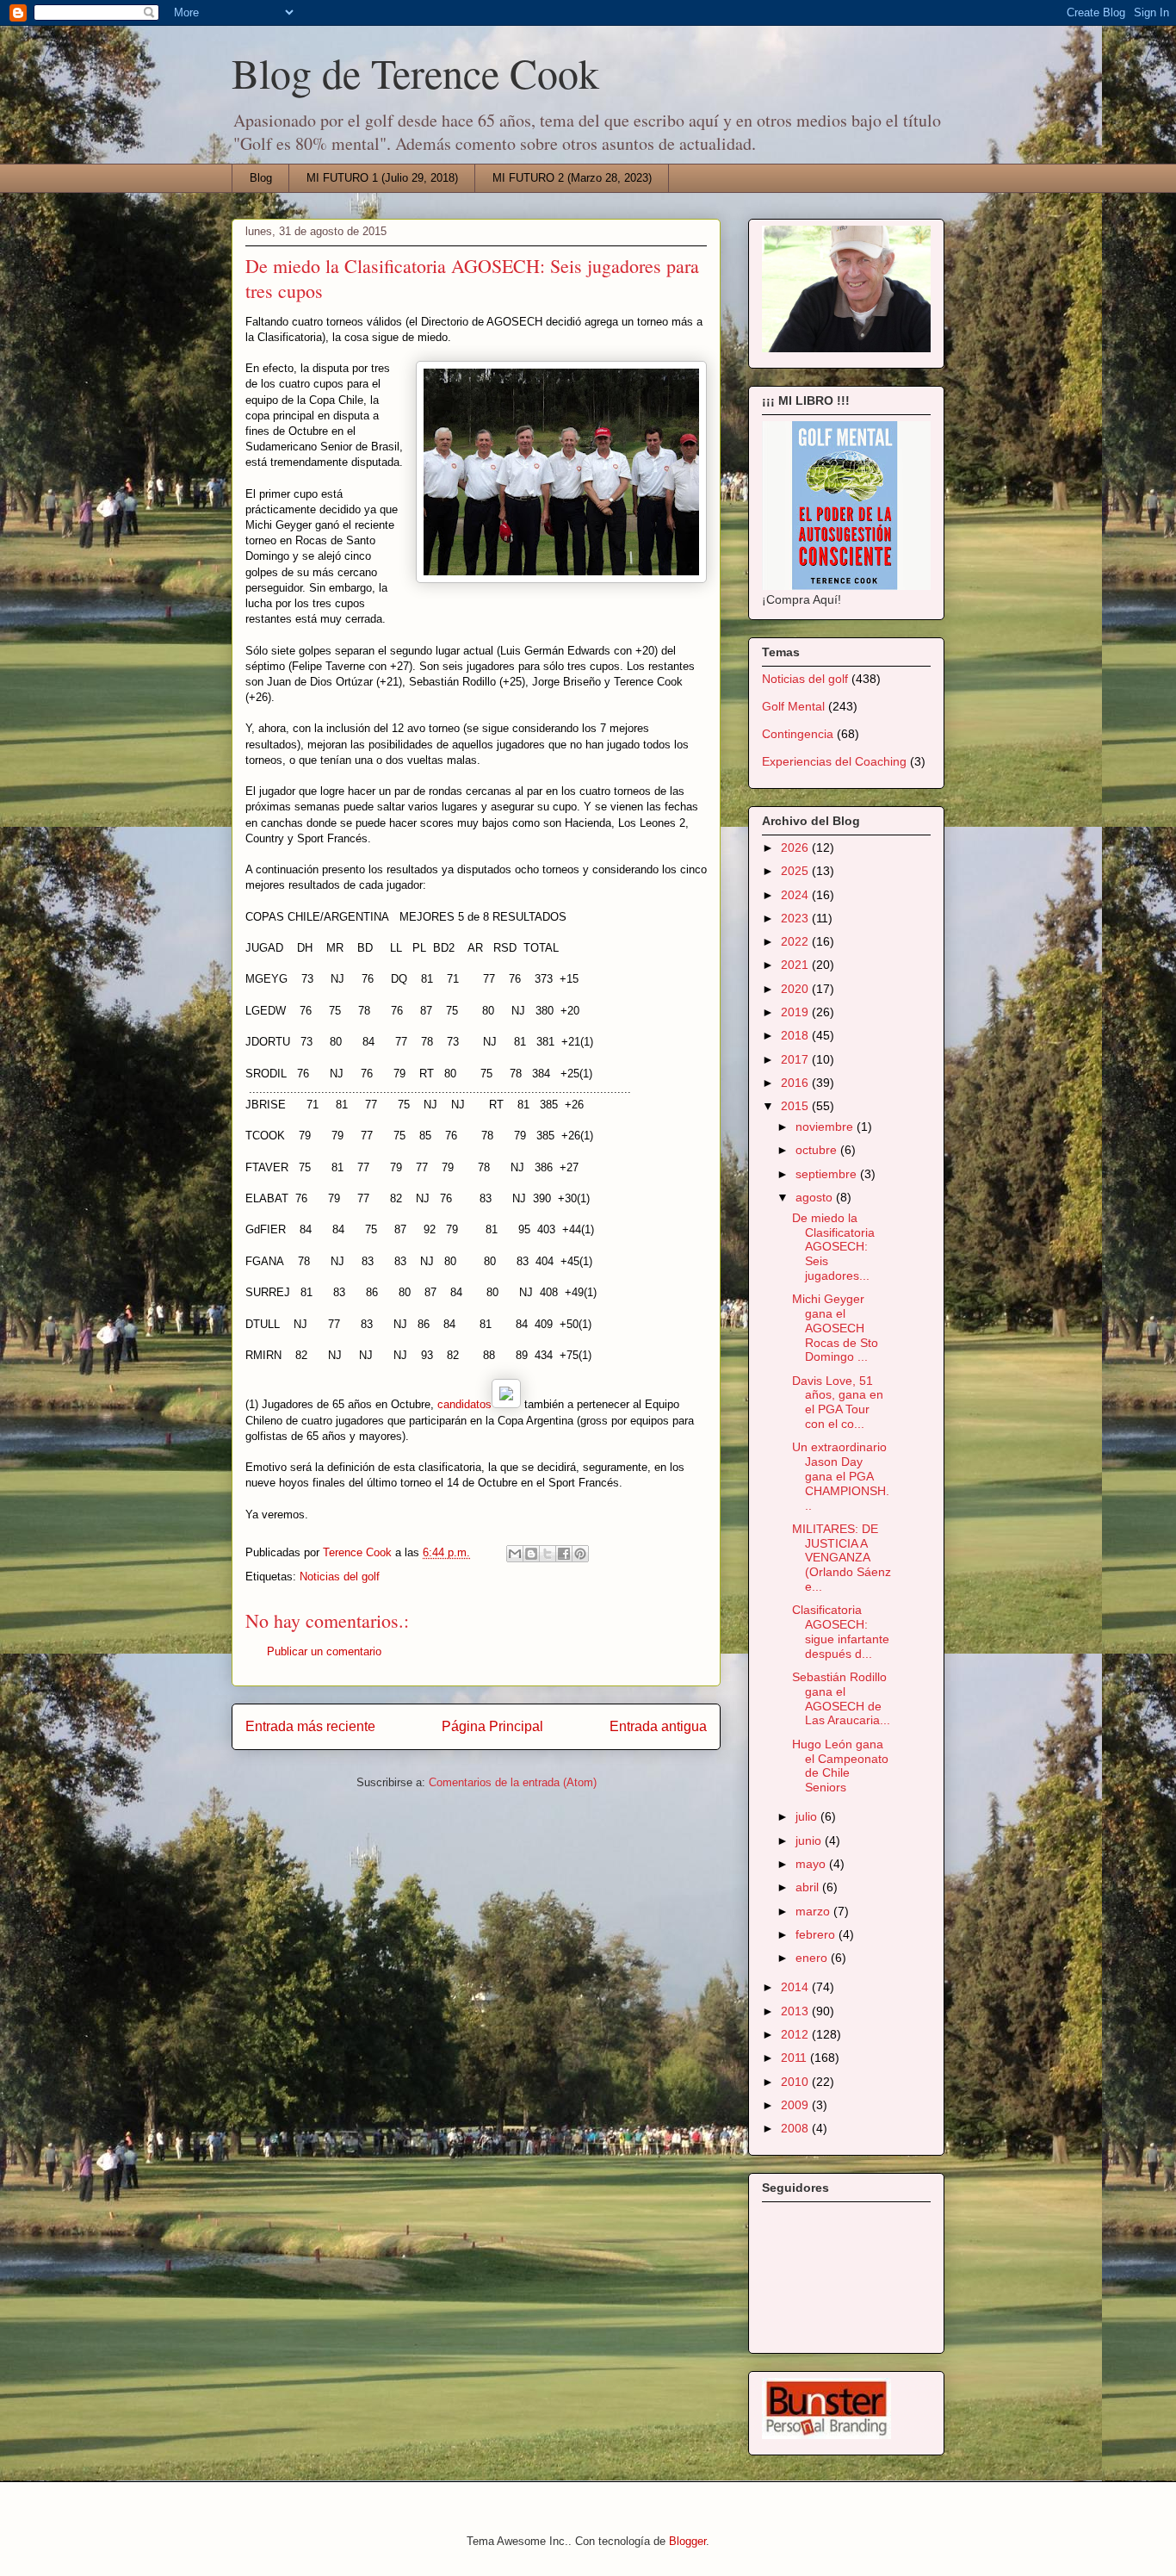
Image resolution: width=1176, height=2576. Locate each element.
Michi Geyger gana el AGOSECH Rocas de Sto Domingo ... (835, 1328)
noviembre (826, 1127)
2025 (796, 871)
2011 (795, 2058)
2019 (796, 1012)
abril (809, 1887)
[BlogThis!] (531, 1554)
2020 (796, 989)
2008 (796, 2128)
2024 (796, 895)
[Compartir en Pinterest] (580, 1554)
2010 (796, 2082)
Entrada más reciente (310, 1726)
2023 (796, 918)
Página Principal (492, 1726)
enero (813, 1958)
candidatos (463, 1404)
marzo (814, 1911)
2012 (796, 2034)
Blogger (687, 2541)
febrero (817, 1934)
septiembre (828, 1174)
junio (810, 1840)
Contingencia (798, 734)
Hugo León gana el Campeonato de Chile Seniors (840, 1766)
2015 (796, 1106)
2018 (796, 1035)
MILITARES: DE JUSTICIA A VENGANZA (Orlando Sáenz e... (842, 1558)
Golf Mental (793, 706)
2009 (796, 2105)
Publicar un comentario (324, 1651)
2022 (796, 941)
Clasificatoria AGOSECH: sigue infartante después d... (841, 1631)
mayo (812, 1864)
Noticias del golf (340, 1577)
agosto (816, 1197)
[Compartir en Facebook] (564, 1554)
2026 (796, 847)
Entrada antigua (658, 1726)
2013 (796, 2011)
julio (808, 1816)
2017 (796, 1059)
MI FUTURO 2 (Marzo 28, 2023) (572, 178)
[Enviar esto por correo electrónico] (515, 1554)
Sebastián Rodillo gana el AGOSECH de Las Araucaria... (841, 1698)
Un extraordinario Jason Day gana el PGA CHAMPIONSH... (841, 1476)
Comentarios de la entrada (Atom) (513, 1782)
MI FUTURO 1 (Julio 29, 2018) (382, 178)
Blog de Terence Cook (415, 72)
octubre (818, 1150)
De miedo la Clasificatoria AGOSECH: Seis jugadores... (833, 1247)
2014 (796, 1987)
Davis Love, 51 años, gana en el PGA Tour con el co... (838, 1402)
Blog (261, 178)
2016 (796, 1083)
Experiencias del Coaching (834, 761)
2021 (796, 965)
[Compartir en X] (548, 1554)
